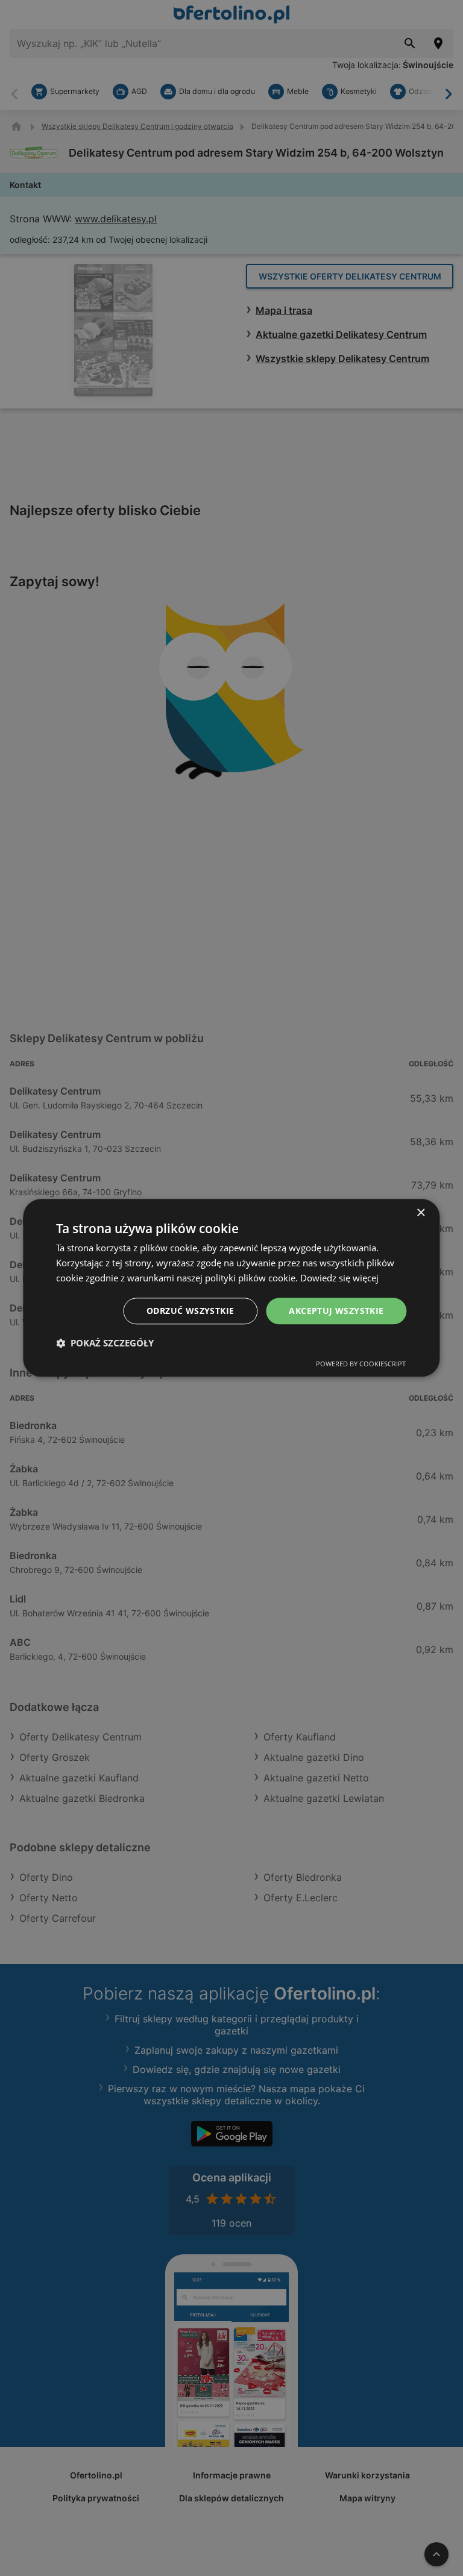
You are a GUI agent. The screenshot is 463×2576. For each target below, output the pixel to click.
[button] (105, 1343)
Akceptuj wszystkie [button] (336, 1311)
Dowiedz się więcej (339, 1278)
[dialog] (231, 1288)
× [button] (420, 1213)
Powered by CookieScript (361, 1364)
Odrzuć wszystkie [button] (190, 1311)
